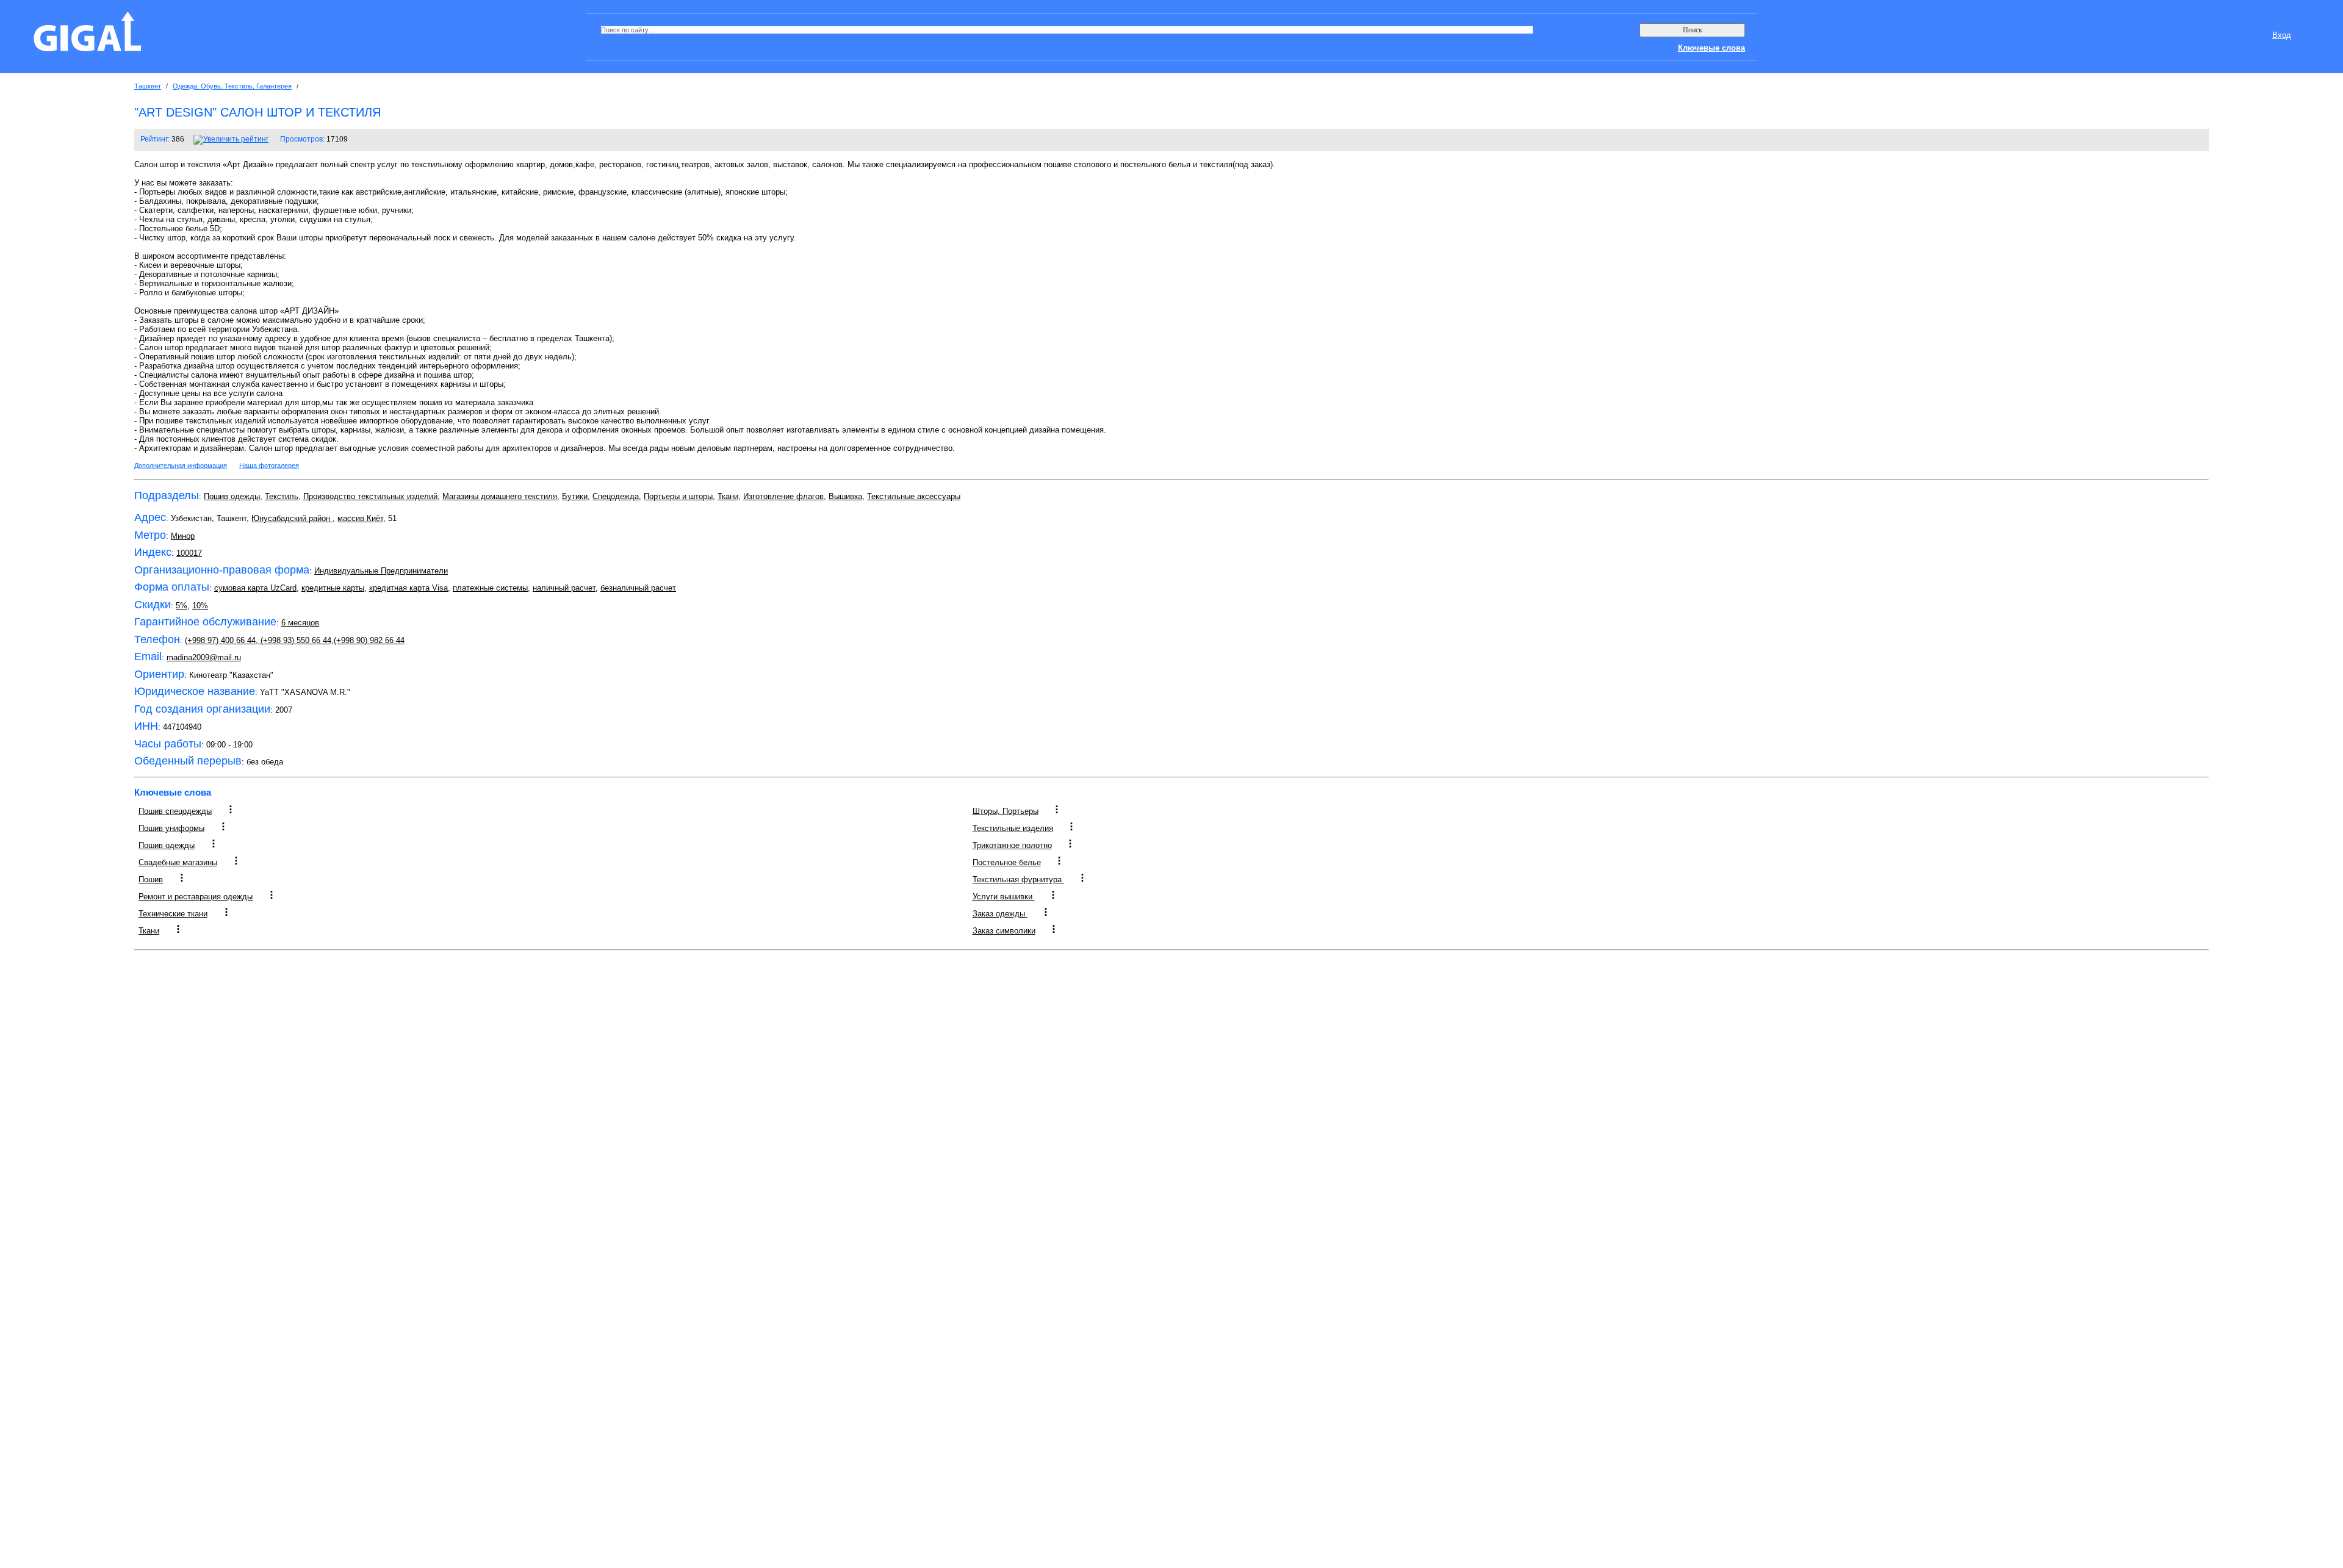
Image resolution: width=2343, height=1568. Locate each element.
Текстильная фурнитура (1018, 879)
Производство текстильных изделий (370, 496)
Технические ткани (173, 914)
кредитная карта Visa (408, 588)
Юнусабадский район (292, 518)
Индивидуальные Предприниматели (381, 571)
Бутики (575, 496)
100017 (189, 553)
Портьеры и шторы (678, 496)
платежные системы (490, 588)
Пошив (151, 879)
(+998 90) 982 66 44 (369, 640)
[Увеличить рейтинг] (231, 139)
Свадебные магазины (178, 862)
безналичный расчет (638, 588)
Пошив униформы (171, 828)
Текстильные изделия (1013, 828)
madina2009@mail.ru (204, 657)
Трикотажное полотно (1012, 845)
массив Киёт (360, 518)
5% (182, 606)
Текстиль (282, 496)
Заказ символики (1004, 931)
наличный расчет (564, 588)
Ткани (728, 496)
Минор (183, 536)
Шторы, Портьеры (1006, 811)
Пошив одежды (232, 496)
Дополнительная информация (181, 466)
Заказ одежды (1000, 914)
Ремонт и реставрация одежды (196, 897)
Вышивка (845, 496)
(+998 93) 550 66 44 (295, 640)
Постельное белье (1007, 862)
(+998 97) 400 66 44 (220, 640)
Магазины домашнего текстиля (500, 496)
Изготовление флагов (783, 496)
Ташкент (148, 86)
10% (200, 606)
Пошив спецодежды (175, 811)
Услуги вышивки (1004, 897)
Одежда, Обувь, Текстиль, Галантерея (232, 86)
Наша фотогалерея (269, 466)
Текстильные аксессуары (914, 496)
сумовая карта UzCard (255, 588)
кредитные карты (333, 588)
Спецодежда (616, 496)
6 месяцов (300, 623)
